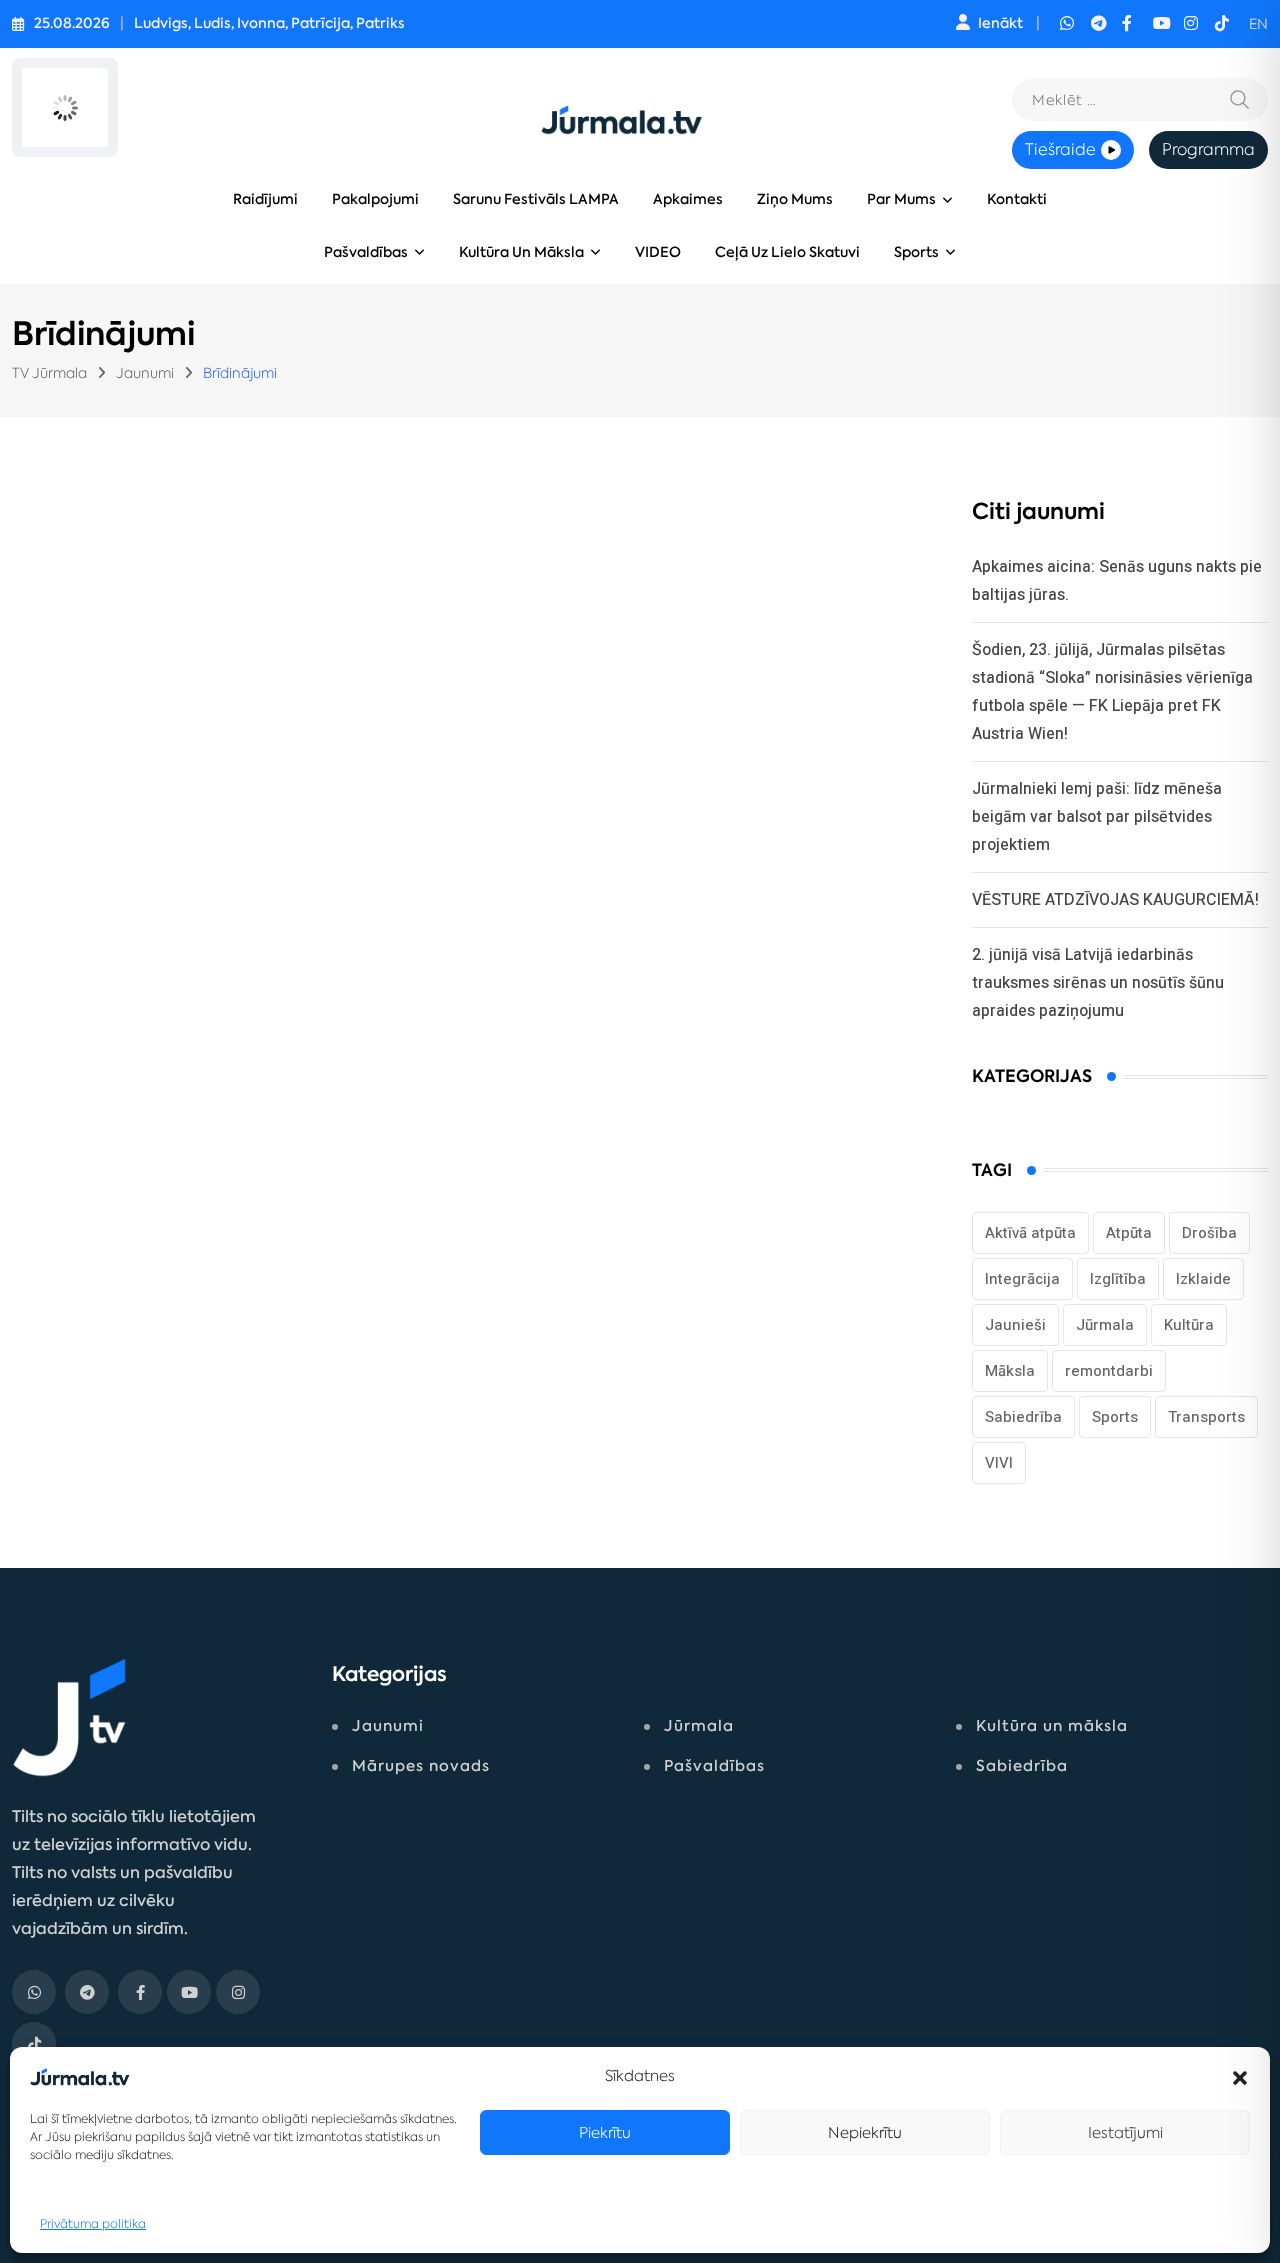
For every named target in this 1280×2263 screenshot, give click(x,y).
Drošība (1209, 1233)
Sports (916, 252)
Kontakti (1017, 199)
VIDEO (658, 252)
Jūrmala (1105, 1325)
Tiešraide (1060, 149)
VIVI (999, 1463)
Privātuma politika (93, 2223)
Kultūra (1189, 1325)
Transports (1206, 1417)
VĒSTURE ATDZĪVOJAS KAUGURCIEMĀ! (1115, 899)
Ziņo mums (795, 199)
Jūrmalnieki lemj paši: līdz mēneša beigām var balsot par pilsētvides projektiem (1097, 816)
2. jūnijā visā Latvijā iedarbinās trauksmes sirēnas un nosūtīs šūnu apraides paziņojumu (1098, 982)
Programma (1208, 149)
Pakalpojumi (375, 199)
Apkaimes (688, 199)
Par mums (901, 199)
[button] (1240, 2076)
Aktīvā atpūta (1030, 1233)
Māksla (1010, 1371)
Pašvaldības (366, 252)
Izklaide (1203, 1279)
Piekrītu (605, 2132)
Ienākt (1000, 23)
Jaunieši (1015, 1325)
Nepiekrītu (865, 2132)
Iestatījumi (1125, 2132)
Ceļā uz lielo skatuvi (787, 252)
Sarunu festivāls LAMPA (536, 199)
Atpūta (1129, 1233)
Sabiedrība (1023, 1417)
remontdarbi (1109, 1371)
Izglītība (1118, 1279)
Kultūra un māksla (521, 252)
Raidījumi (265, 199)
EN (1258, 24)
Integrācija (1022, 1279)
